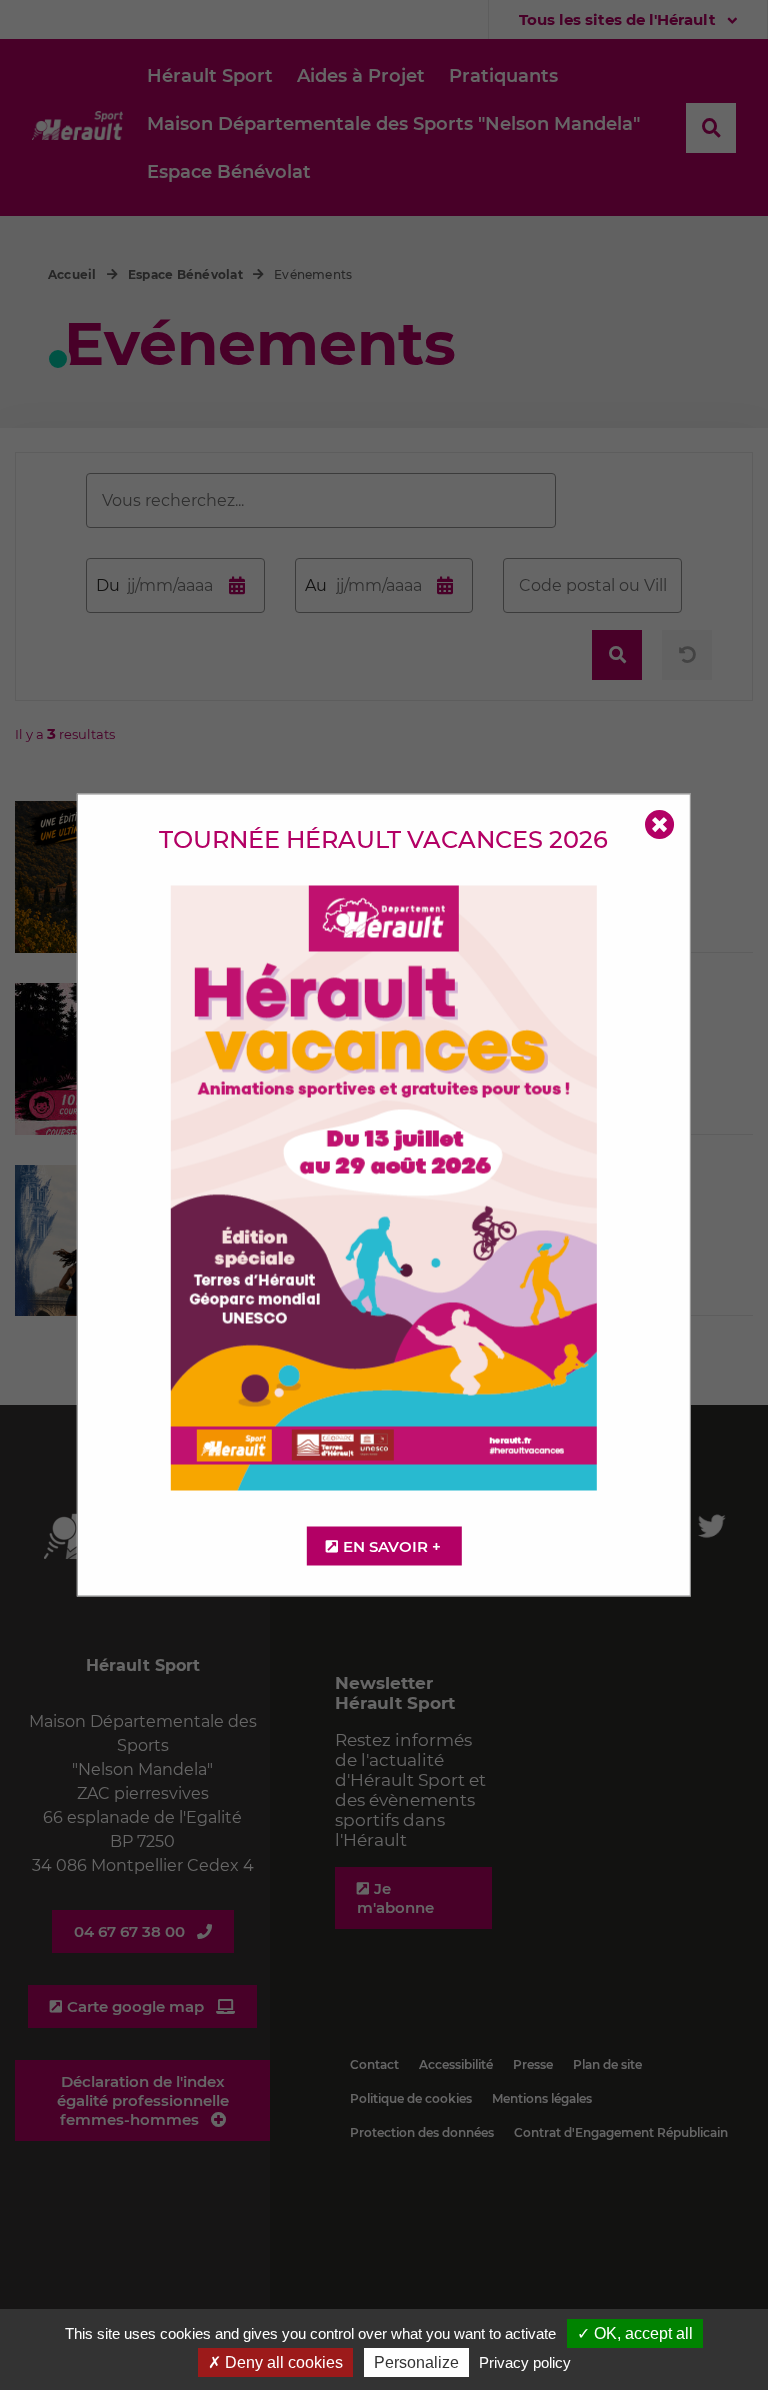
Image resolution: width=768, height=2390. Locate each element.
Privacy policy (525, 2362)
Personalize (416, 2362)
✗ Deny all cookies (275, 2362)
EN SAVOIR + (392, 1546)
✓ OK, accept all (635, 2333)
